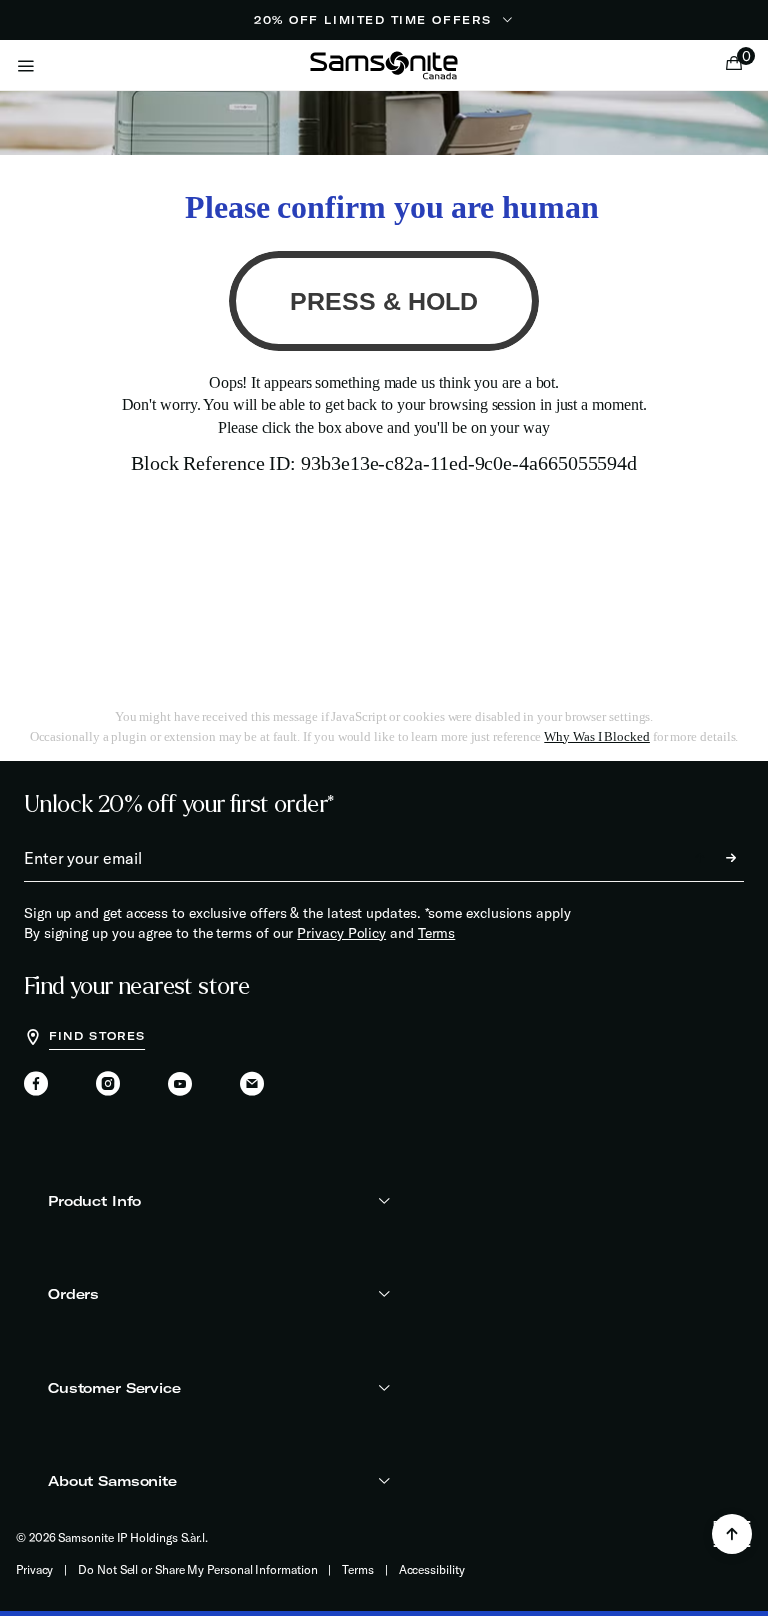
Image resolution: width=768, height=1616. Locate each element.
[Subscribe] (713, 858)
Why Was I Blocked (597, 736)
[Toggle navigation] (26, 65)
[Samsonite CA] (384, 65)
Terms (437, 933)
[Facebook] (36, 1085)
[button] (739, 65)
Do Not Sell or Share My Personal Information (197, 1569)
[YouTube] (180, 1085)
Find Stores (97, 1036)
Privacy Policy (341, 933)
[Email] (252, 1085)
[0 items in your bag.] (734, 65)
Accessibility (432, 1569)
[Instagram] (108, 1085)
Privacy (34, 1569)
